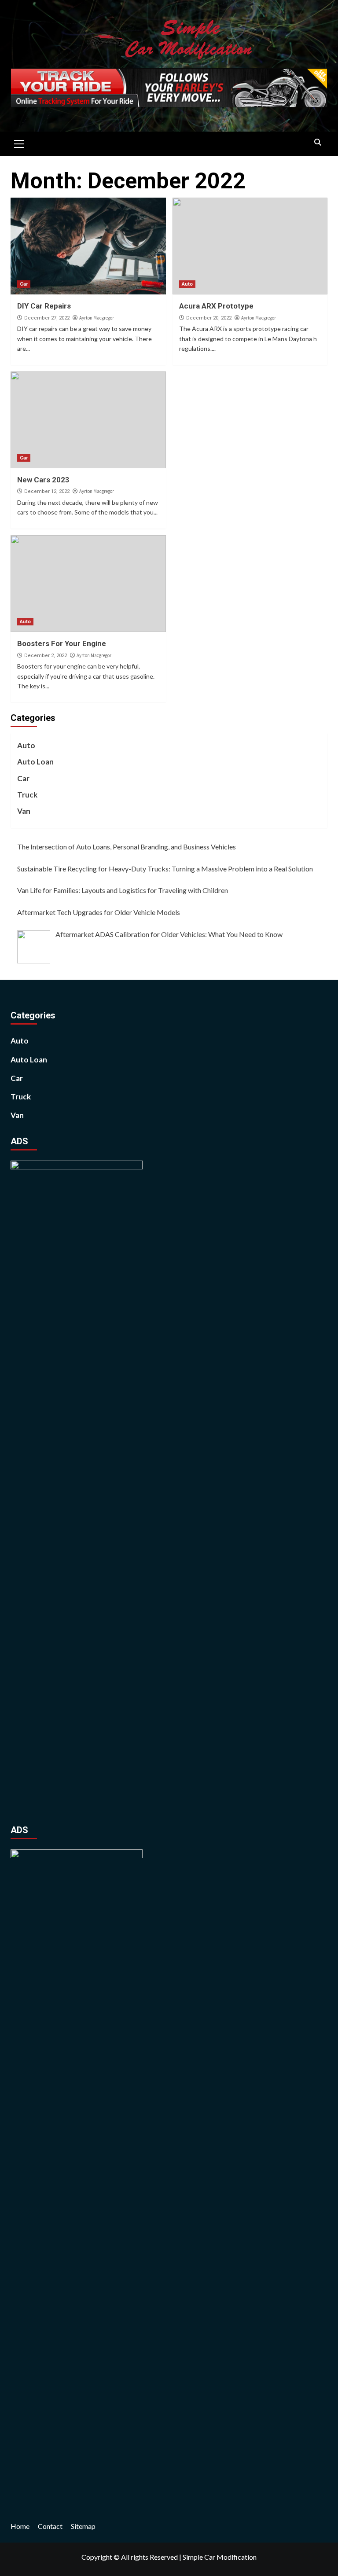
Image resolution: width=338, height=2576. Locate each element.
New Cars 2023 (43, 480)
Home (20, 2526)
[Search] (318, 143)
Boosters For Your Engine (62, 643)
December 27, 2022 (47, 318)
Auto (187, 284)
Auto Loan (35, 762)
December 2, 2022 (46, 656)
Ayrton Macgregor (97, 318)
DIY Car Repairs (44, 306)
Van (24, 811)
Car (24, 284)
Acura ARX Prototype (216, 306)
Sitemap (83, 2526)
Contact (50, 2526)
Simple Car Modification (220, 2557)
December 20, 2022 (209, 318)
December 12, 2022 (47, 491)
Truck (27, 795)
